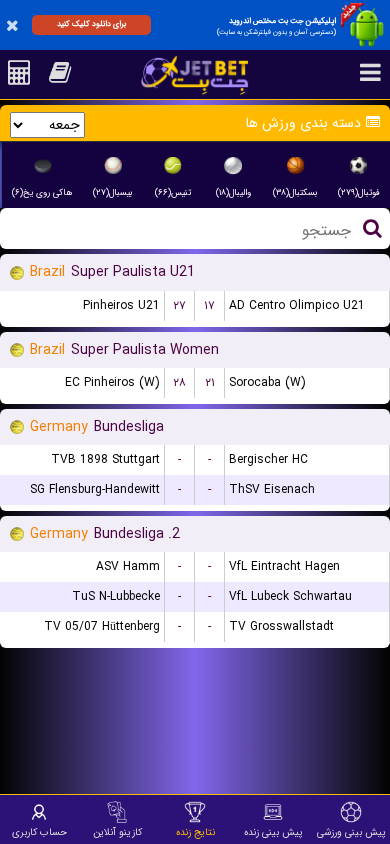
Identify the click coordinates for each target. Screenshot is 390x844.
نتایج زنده (195, 832)
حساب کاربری (39, 832)
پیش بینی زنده (273, 832)
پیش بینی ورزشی (351, 832)
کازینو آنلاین (117, 832)
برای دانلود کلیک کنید (91, 24)
